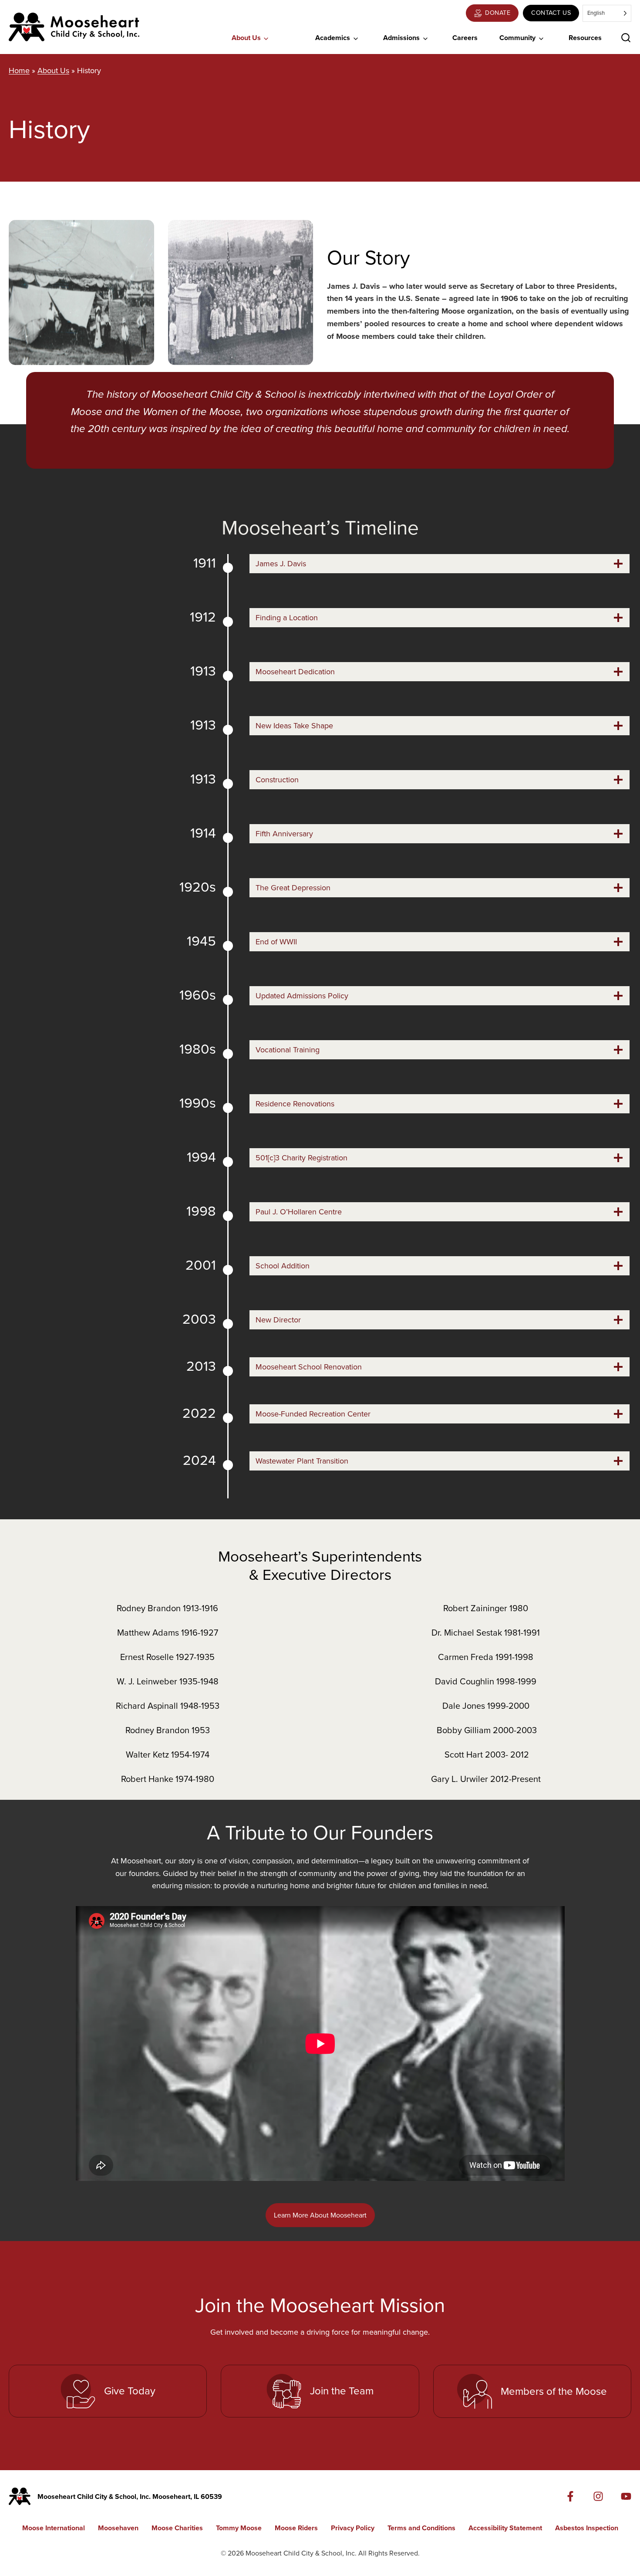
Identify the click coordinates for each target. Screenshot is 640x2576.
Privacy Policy (353, 2528)
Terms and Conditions (421, 2528)
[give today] (108, 2391)
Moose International (54, 2528)
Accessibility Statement (505, 2528)
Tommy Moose (239, 2528)
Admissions (401, 38)
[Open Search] (626, 38)
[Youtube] (626, 2496)
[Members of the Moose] (532, 2391)
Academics (333, 38)
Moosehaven (118, 2528)
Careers (465, 38)
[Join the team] (320, 2391)
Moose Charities (177, 2528)
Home (19, 71)
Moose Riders (296, 2528)
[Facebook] (570, 2496)
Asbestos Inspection (587, 2528)
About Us (246, 38)
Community (517, 38)
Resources (585, 38)
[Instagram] (598, 2496)
